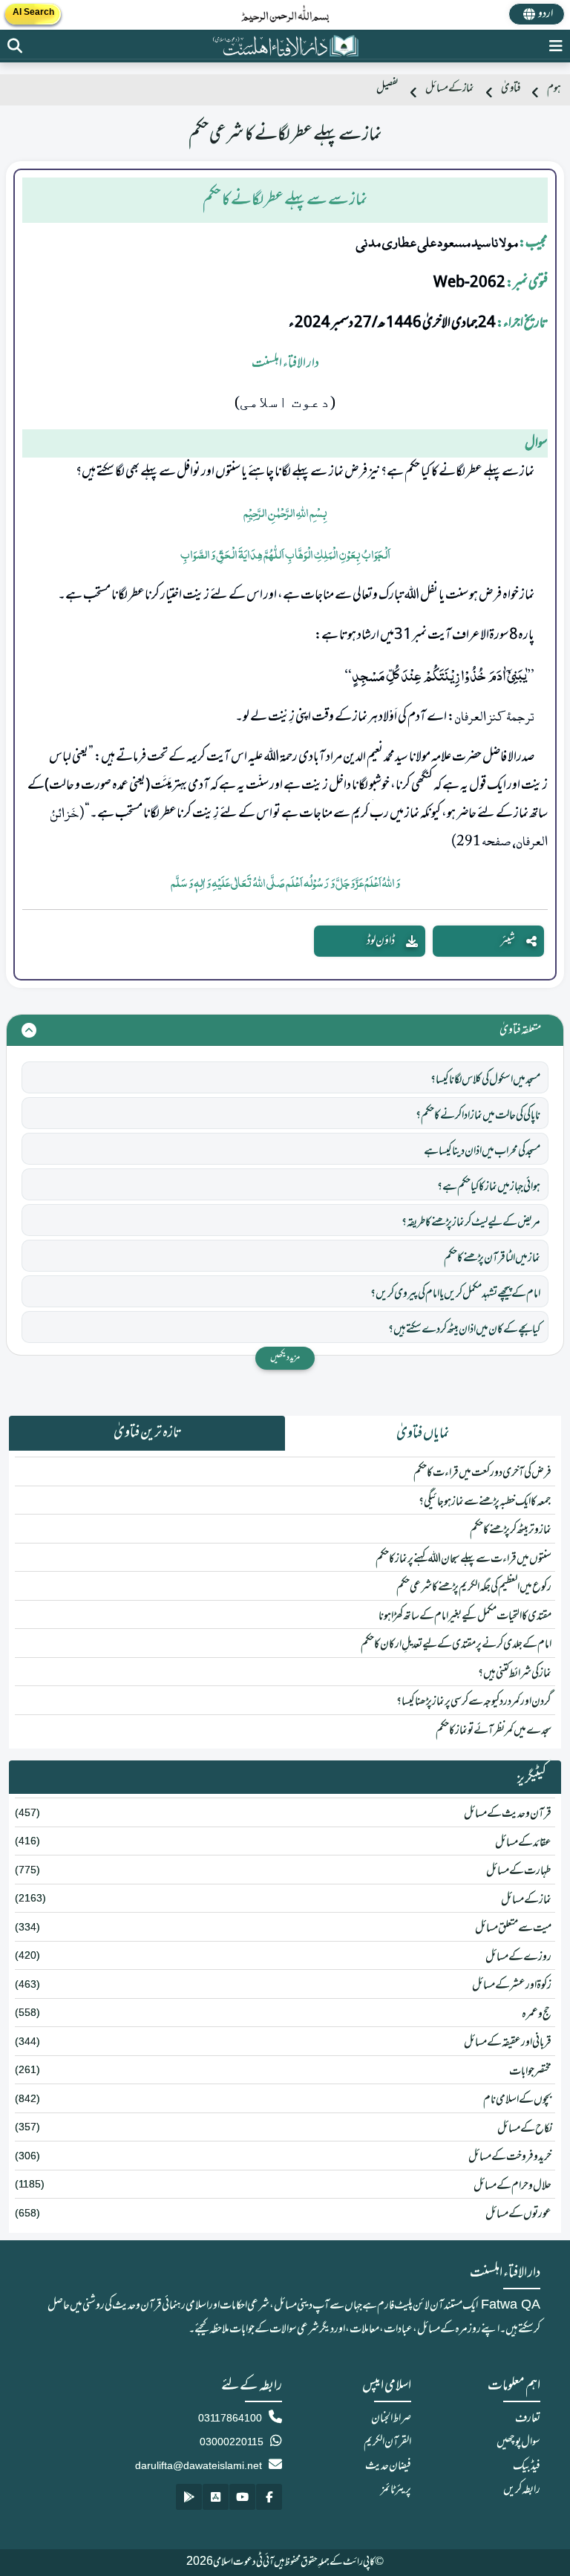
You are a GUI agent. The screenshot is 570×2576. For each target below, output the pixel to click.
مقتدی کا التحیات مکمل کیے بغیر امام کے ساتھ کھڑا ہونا (465, 1616)
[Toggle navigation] (556, 46)
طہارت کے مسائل (519, 1871)
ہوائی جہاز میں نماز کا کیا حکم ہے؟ (489, 1187)
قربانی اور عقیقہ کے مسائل (508, 2043)
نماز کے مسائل (450, 89)
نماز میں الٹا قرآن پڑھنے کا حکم (492, 1258)
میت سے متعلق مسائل (513, 1928)
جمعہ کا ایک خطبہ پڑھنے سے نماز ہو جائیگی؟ (485, 1502)
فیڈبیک (527, 2466)
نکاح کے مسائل (524, 2129)
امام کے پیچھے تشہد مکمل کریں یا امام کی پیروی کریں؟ (455, 1294)
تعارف (528, 2419)
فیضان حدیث (388, 2466)
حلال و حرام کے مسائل (512, 2186)
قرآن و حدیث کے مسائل (508, 1814)
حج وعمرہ (537, 2014)
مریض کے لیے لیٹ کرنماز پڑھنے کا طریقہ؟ (471, 1223)
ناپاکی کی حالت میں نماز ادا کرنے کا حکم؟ (478, 1116)
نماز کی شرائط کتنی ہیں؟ (515, 1674)
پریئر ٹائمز (396, 2490)
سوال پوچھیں (518, 2442)
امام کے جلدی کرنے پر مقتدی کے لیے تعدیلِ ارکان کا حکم (456, 1645)
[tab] (423, 1434)
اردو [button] (546, 14)
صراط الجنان (391, 2419)
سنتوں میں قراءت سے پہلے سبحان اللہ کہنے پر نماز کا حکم (463, 1559)
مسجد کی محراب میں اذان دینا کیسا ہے (482, 1151)
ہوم (554, 89)
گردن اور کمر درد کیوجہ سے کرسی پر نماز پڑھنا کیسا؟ (474, 1702)
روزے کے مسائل (518, 1957)
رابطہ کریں (522, 2490)
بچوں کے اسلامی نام (517, 2100)
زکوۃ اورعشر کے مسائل (512, 1985)
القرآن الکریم (387, 2442)
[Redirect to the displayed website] (15, 46)
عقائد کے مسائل (523, 1843)
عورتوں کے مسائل (518, 2214)
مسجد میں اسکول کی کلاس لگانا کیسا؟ (485, 1080)
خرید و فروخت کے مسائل (510, 2157)
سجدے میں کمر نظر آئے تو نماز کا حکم (494, 1731)
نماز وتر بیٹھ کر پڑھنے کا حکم (511, 1530)
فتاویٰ (511, 89)
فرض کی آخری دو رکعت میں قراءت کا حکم (482, 1473)
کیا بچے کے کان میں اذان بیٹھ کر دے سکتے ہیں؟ (464, 1330)
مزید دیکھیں (285, 1358)
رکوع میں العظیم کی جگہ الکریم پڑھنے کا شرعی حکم (474, 1587)
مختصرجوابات (530, 2072)
